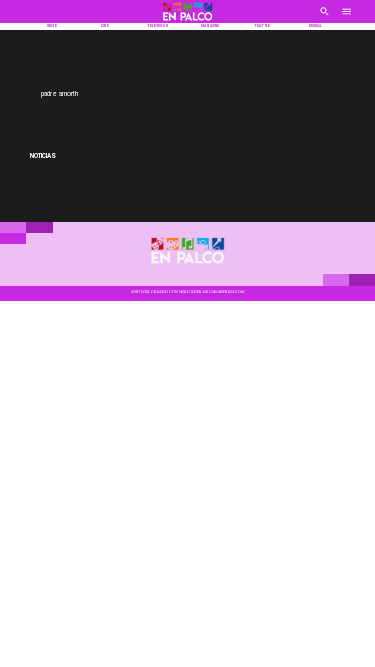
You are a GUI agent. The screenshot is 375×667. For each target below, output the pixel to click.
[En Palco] (324, 18)
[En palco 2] (188, 22)
